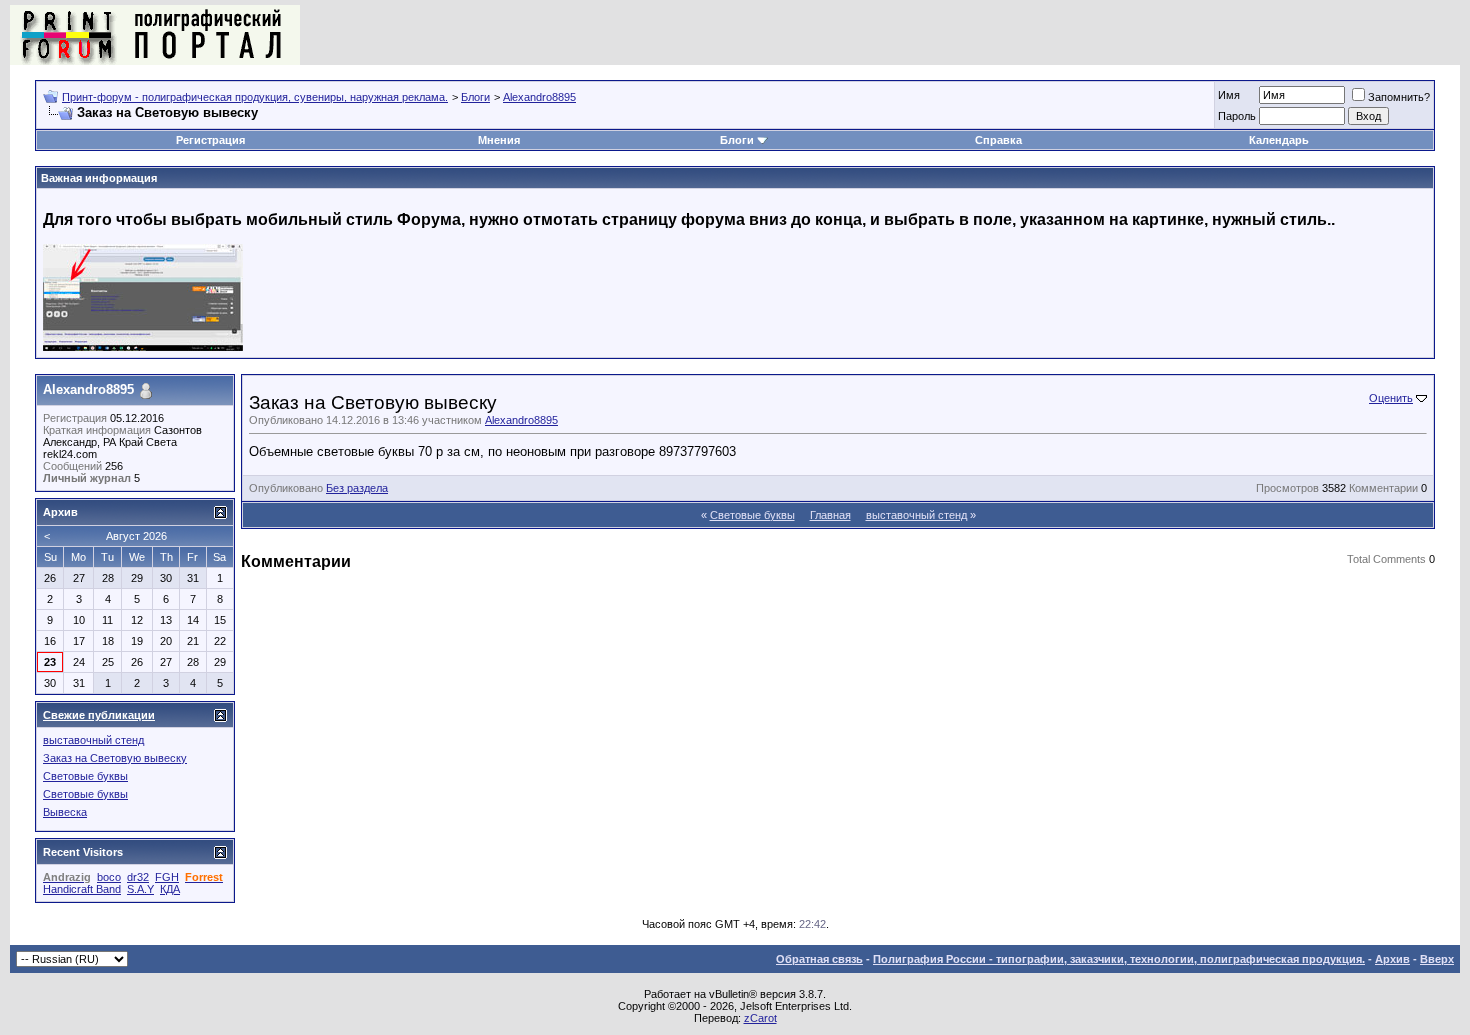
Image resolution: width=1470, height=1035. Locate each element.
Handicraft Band (82, 889)
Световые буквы (752, 515)
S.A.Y (140, 889)
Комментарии (1383, 488)
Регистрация (210, 140)
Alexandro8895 (539, 97)
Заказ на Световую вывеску (115, 758)
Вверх (1437, 959)
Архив (1392, 959)
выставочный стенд (916, 515)
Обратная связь (819, 959)
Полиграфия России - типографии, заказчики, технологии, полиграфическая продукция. (1119, 959)
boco (109, 877)
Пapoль (1237, 116)
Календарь (1279, 140)
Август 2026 (136, 536)
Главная (830, 515)
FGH (167, 877)
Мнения (499, 140)
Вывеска (65, 812)
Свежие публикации (99, 715)
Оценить (1391, 398)
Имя (1229, 95)
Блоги (475, 97)
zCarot (760, 1018)
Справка (998, 140)
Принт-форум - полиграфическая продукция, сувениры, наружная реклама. (255, 97)
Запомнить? (1399, 97)
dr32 (138, 877)
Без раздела (357, 488)
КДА (170, 889)
